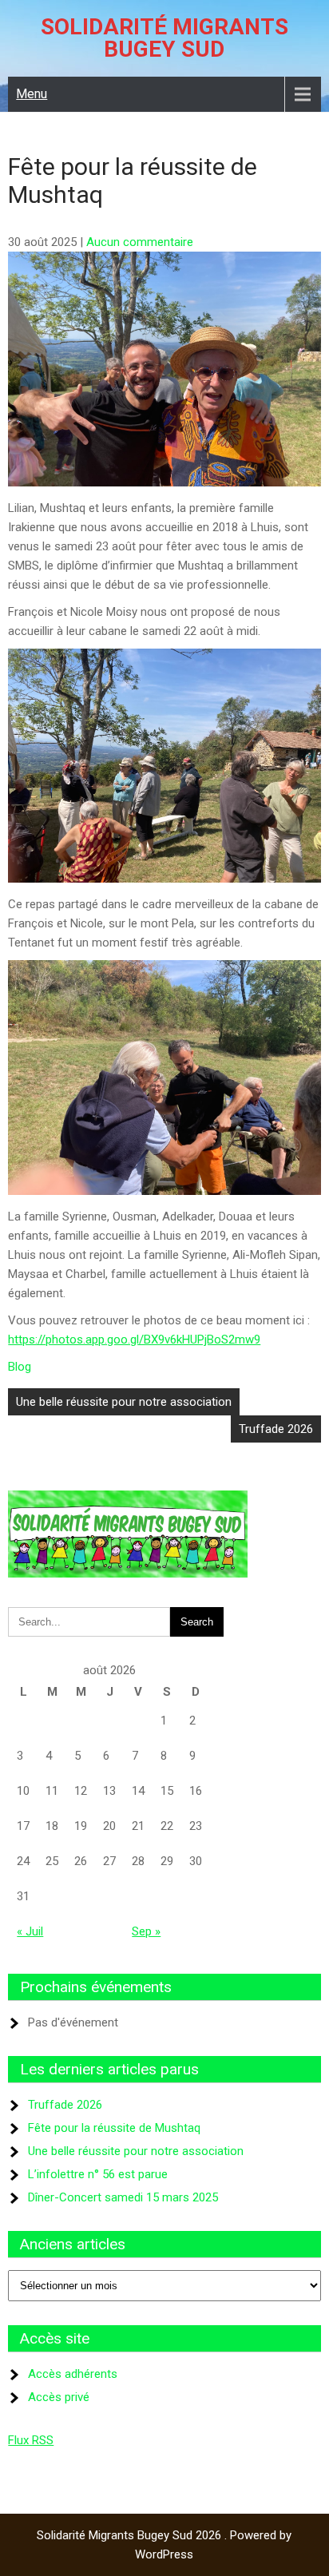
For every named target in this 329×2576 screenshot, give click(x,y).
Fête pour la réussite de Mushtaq (114, 2128)
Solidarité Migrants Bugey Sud (164, 38)
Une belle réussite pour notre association (124, 1402)
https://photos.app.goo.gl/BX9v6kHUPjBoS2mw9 (134, 1340)
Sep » (146, 1931)
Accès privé (59, 2397)
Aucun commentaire (140, 242)
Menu (32, 94)
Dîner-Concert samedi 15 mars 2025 (123, 2197)
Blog (20, 1367)
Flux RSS (31, 2440)
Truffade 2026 (276, 1429)
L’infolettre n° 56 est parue (98, 2174)
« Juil (30, 1931)
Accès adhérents (73, 2374)
